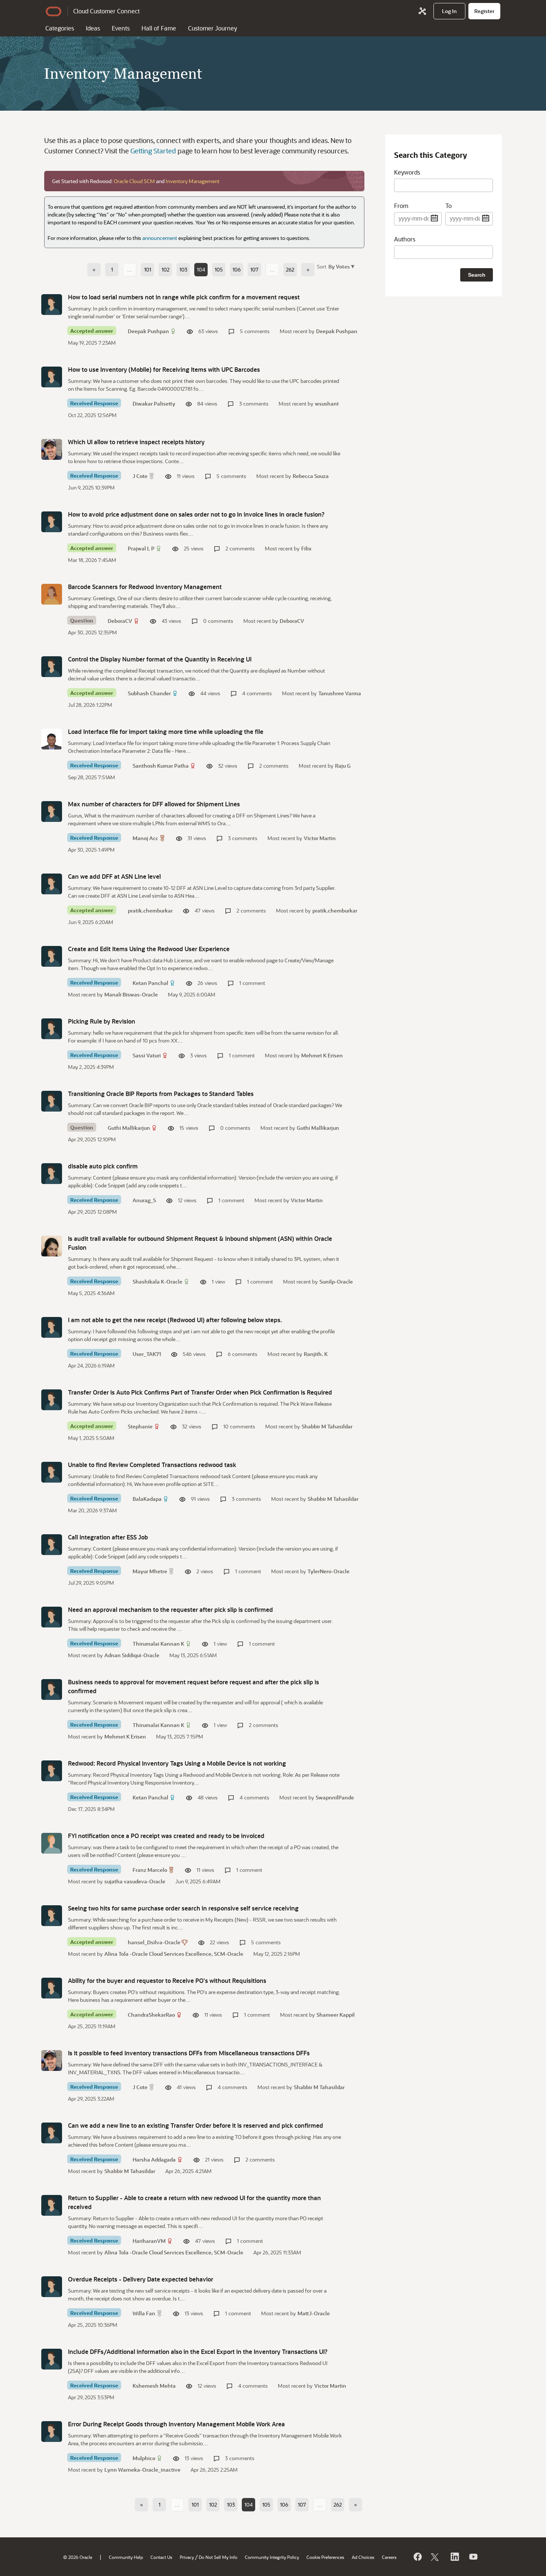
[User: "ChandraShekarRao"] (52, 1988)
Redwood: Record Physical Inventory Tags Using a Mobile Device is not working (177, 1763)
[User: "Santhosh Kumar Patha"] (52, 739)
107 (254, 269)
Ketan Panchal (150, 983)
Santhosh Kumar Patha (161, 766)
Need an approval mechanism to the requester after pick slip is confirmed (170, 1609)
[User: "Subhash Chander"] (52, 667)
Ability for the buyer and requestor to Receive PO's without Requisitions (167, 1980)
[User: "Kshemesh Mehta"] (52, 2359)
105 (219, 269)
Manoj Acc (145, 838)
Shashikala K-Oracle (157, 1282)
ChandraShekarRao (151, 2015)
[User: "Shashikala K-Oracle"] (52, 1246)
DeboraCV (120, 621)
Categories (60, 28)
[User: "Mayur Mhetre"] (52, 1545)
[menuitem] (449, 11)
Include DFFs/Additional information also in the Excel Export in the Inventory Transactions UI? (198, 2351)
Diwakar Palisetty (154, 404)
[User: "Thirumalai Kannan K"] (52, 1617)
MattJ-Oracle (314, 2313)
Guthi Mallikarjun (129, 1128)
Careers (389, 2557)
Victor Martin (320, 838)
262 (290, 269)
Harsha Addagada (154, 2159)
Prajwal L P (141, 548)
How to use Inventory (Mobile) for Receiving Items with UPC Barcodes (164, 369)
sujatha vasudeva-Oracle (135, 1881)
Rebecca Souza (311, 476)
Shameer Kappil (336, 2015)
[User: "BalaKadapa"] (52, 1472)
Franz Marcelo (150, 1870)
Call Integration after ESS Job (108, 1537)
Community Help (126, 2557)
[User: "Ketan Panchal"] (52, 956)
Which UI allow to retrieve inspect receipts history (136, 442)
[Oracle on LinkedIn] (454, 2557)
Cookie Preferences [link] (325, 2557)
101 (148, 269)
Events (121, 28)
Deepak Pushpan (148, 331)
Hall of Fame (159, 28)
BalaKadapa (147, 1499)
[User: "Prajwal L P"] (52, 522)
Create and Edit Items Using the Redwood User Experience (149, 949)
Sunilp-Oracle (336, 1282)
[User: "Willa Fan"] (52, 2287)
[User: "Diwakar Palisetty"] (52, 377)
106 (237, 269)
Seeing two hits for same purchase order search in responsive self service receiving (183, 1908)
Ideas (93, 28)
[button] (341, 266)
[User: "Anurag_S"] (52, 1174)
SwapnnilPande (335, 1797)
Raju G (343, 766)
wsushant (327, 404)
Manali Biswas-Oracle (131, 994)
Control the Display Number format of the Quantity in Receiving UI (160, 659)
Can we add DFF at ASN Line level (114, 876)
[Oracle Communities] (422, 11)
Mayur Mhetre (150, 1571)
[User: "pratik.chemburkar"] (52, 884)
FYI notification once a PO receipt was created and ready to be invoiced (166, 1836)
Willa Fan (144, 2313)
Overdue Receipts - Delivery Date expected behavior (141, 2279)
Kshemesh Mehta (154, 2386)
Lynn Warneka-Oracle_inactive (142, 2470)
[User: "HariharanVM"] (52, 2205)
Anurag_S (144, 1200)
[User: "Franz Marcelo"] (52, 1843)
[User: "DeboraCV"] (52, 594)
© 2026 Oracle (78, 2557)
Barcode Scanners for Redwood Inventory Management (145, 587)
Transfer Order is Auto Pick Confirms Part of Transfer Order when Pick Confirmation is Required (200, 1392)
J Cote (140, 476)
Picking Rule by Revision (102, 1021)
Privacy (187, 2557)
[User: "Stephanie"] (52, 1400)
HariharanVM (149, 2241)
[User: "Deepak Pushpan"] (52, 305)
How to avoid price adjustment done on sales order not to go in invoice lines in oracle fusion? (196, 514)
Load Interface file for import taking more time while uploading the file (166, 731)
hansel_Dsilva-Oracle (154, 1942)
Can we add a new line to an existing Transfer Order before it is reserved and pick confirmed (196, 2125)
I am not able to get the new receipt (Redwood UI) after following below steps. (175, 1320)
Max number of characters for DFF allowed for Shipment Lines (154, 804)
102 (165, 269)
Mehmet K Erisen (322, 1055)
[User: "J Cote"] (52, 449)
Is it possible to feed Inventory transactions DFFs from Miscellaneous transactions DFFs (189, 2053)
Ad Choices (363, 2557)
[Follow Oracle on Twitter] (436, 2557)
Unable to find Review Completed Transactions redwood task (152, 1465)
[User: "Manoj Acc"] (52, 811)
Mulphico (144, 2458)
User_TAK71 (147, 1354)
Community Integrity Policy (272, 2557)
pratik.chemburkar (150, 910)
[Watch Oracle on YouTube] (473, 2557)
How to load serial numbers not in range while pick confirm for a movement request (184, 297)
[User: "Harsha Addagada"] (52, 2133)
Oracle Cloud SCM (134, 181)
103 (183, 269)
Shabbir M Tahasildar (327, 1426)
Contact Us (161, 2557)
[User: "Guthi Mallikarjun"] (52, 1101)
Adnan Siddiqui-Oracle (132, 1655)
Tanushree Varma (340, 693)
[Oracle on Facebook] (417, 2557)
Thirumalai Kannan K (158, 1644)
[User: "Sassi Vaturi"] (52, 1029)
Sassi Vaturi (147, 1055)
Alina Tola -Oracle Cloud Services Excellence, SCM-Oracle (174, 1954)
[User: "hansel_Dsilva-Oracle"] (52, 1916)
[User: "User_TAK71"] (52, 1327)
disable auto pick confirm (103, 1166)
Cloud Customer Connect (106, 11)
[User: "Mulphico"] (52, 2432)
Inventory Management (193, 181)
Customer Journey (212, 28)
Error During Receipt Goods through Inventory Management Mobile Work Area (176, 2424)
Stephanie (140, 1426)
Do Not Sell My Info (218, 2557)
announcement (160, 238)
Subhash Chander (149, 693)
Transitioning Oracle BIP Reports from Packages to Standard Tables (161, 1094)
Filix (306, 548)
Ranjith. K (316, 1354)
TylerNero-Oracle (329, 1571)
